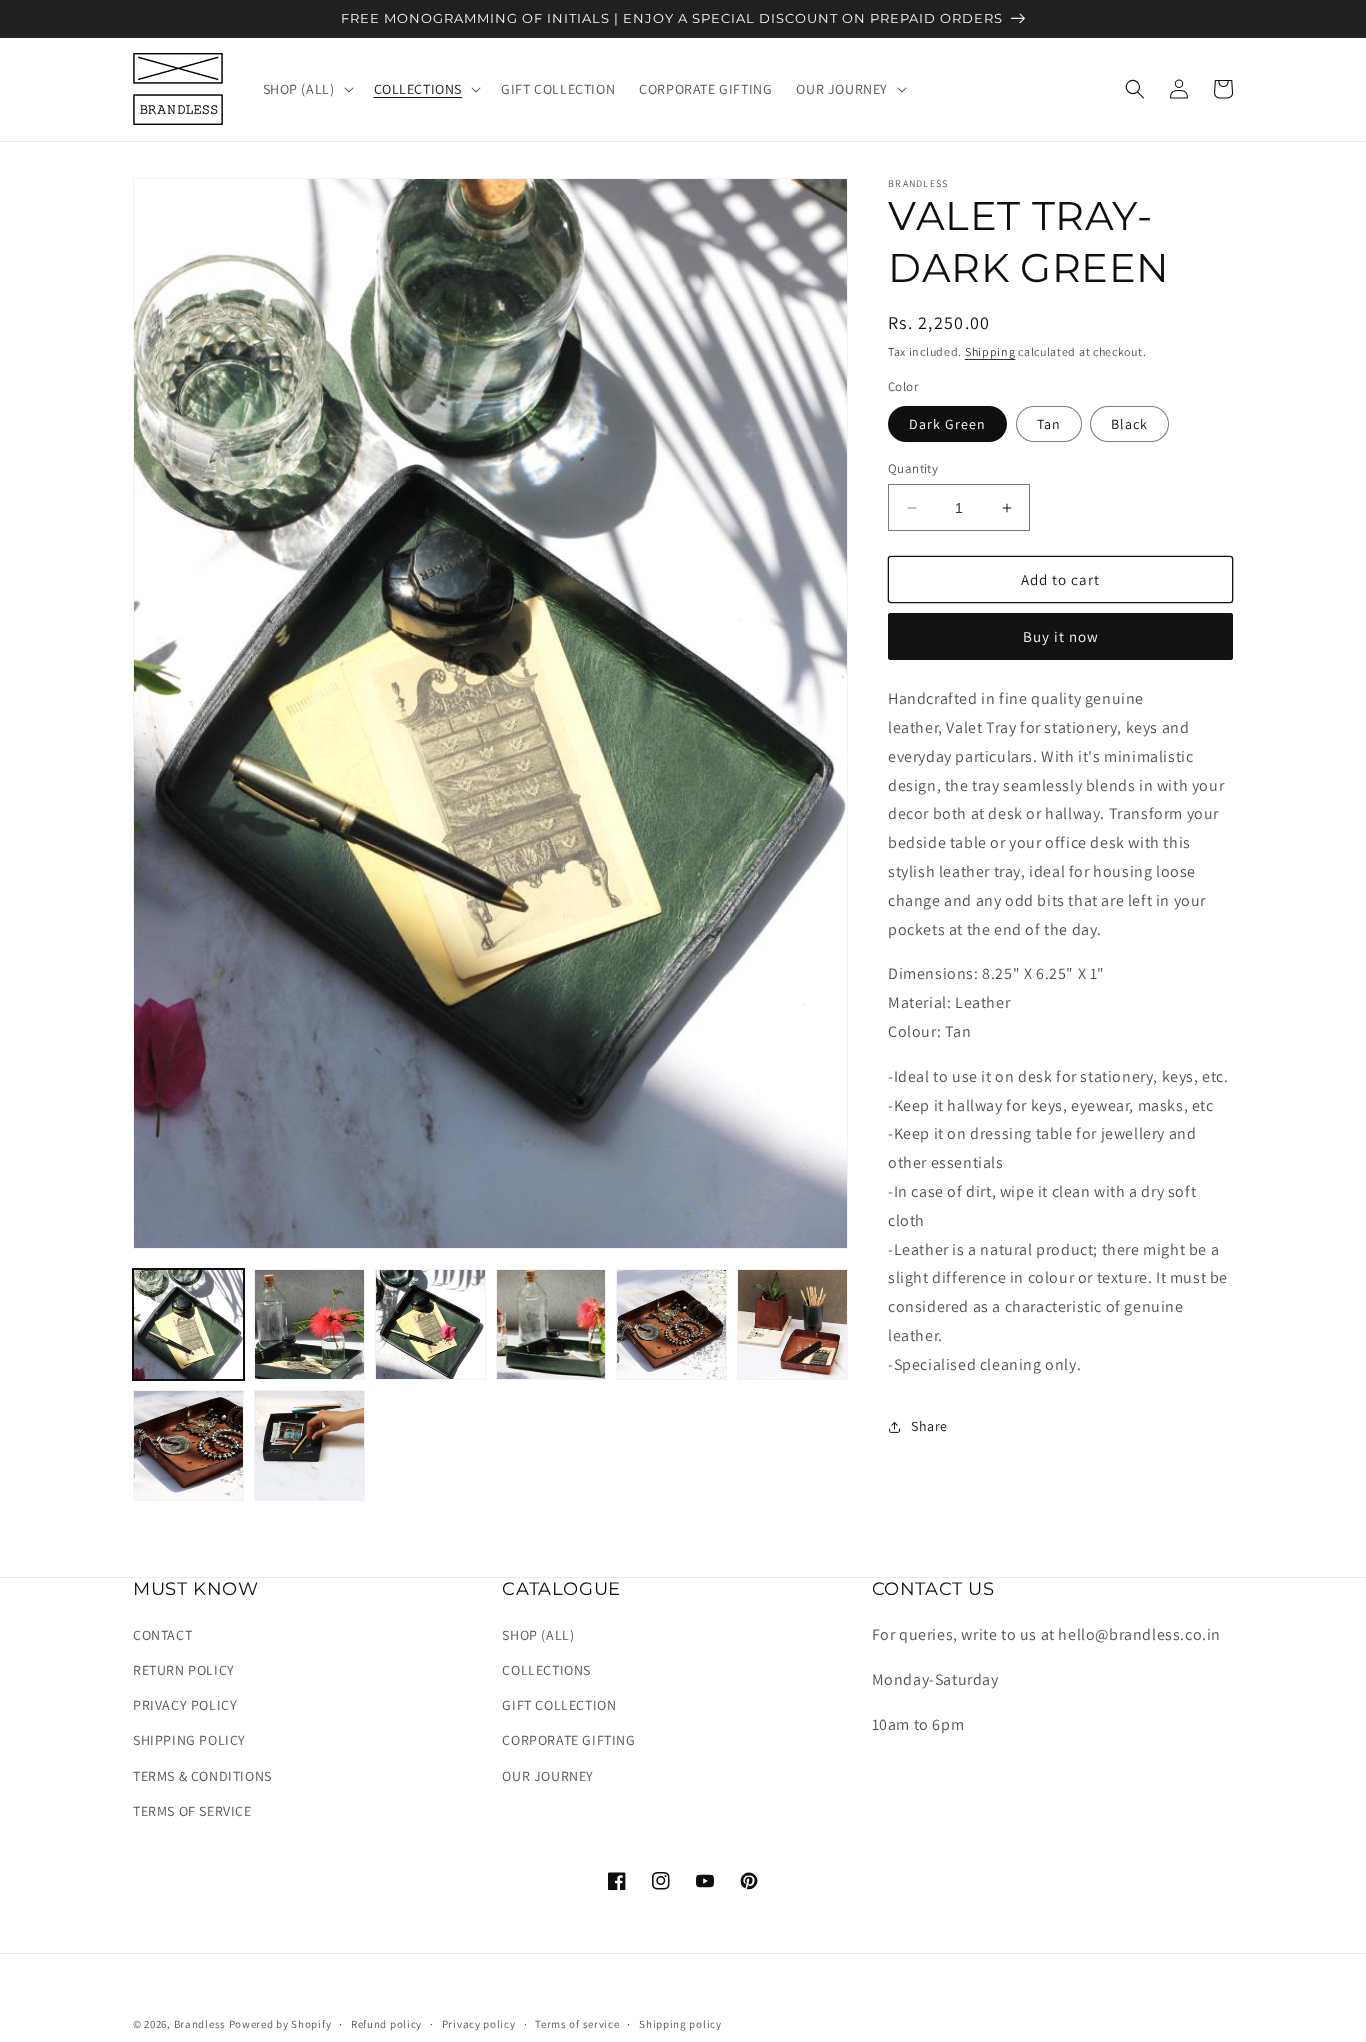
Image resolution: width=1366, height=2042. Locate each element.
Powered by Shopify (280, 2024)
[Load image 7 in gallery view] (792, 1324)
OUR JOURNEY (548, 1776)
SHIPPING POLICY (189, 1740)
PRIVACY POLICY (185, 1705)
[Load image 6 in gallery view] (671, 1324)
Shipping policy (680, 2024)
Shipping (990, 351)
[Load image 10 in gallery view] (309, 1445)
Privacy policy (479, 2024)
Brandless (201, 2024)
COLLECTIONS (546, 1670)
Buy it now (1061, 636)
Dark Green (947, 424)
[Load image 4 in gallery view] (551, 1324)
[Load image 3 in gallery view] (430, 1324)
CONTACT (162, 1635)
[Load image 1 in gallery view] (188, 1324)
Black (1129, 424)
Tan (1049, 424)
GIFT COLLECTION (559, 1705)
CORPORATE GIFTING (568, 1740)
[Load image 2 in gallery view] (309, 1324)
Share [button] (929, 1426)
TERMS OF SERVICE (192, 1811)
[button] (306, 89)
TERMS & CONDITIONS (202, 1776)
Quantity (913, 468)
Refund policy (386, 2024)
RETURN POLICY (184, 1670)
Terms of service (577, 2024)
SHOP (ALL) (538, 1635)
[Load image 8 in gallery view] (188, 1445)
